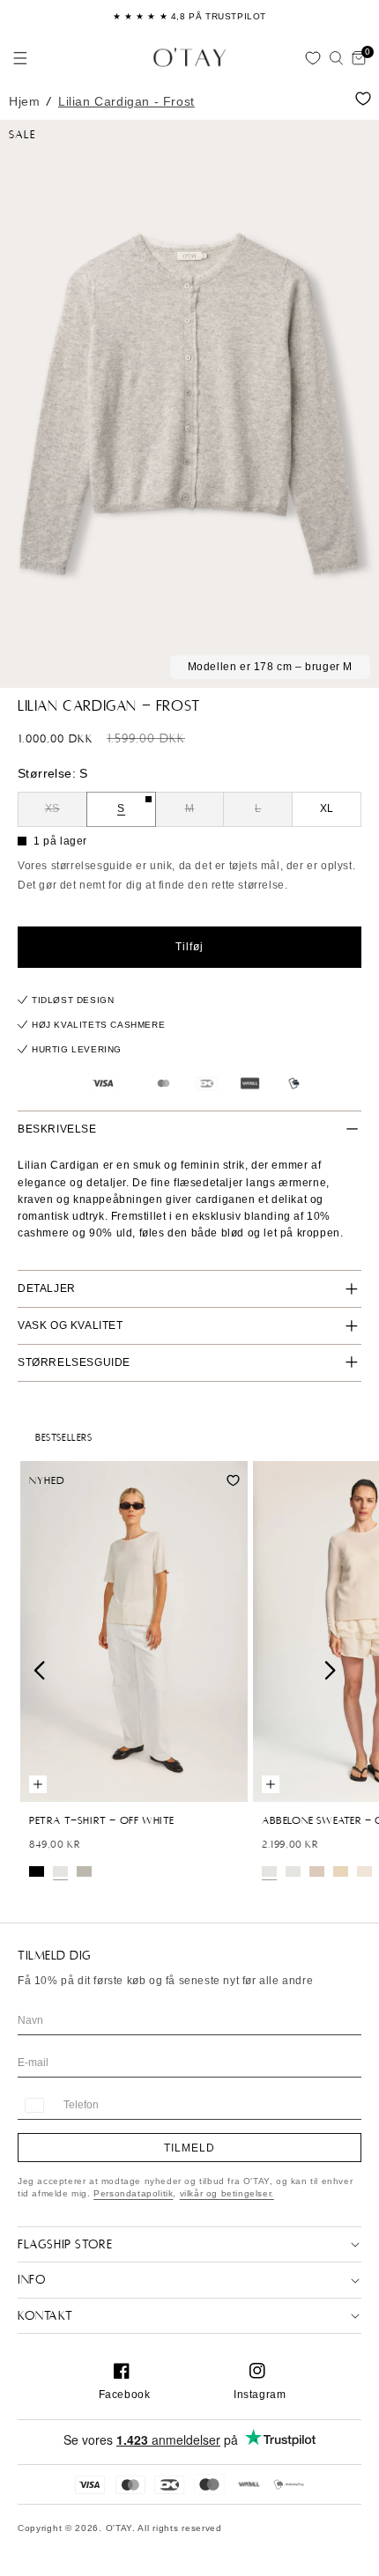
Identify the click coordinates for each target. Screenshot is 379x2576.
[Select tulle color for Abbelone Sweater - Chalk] (317, 1871)
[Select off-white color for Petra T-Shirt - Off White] (60, 1871)
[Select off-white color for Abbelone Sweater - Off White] (269, 1871)
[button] (20, 58)
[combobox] (33, 2105)
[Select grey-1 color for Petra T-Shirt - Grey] (84, 1871)
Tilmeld (189, 2148)
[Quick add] (38, 1784)
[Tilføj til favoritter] (363, 99)
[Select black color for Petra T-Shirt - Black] (37, 1871)
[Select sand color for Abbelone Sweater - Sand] (341, 1871)
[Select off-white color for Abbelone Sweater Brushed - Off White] (293, 1871)
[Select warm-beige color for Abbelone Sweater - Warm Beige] (364, 1871)
